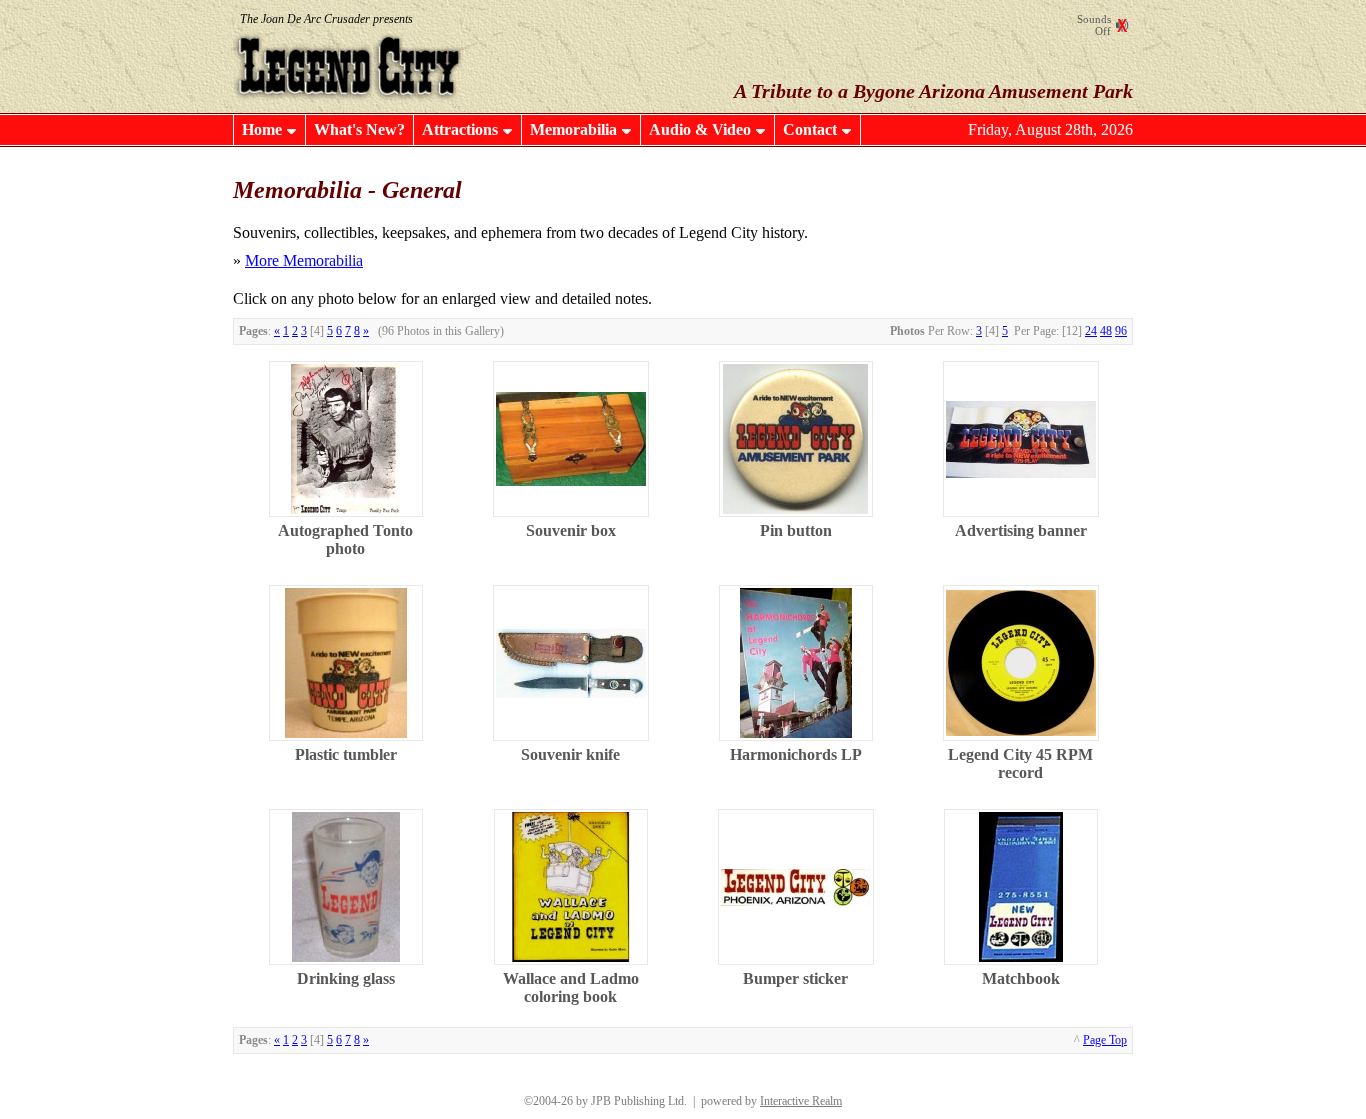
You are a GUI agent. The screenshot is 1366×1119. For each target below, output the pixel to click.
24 (1091, 331)
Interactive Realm (801, 1101)
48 (1106, 331)
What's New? (359, 129)
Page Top (1105, 1040)
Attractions (460, 129)
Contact (810, 129)
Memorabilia (573, 129)
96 (1121, 331)
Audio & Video (700, 129)
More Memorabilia (304, 260)
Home (262, 129)
